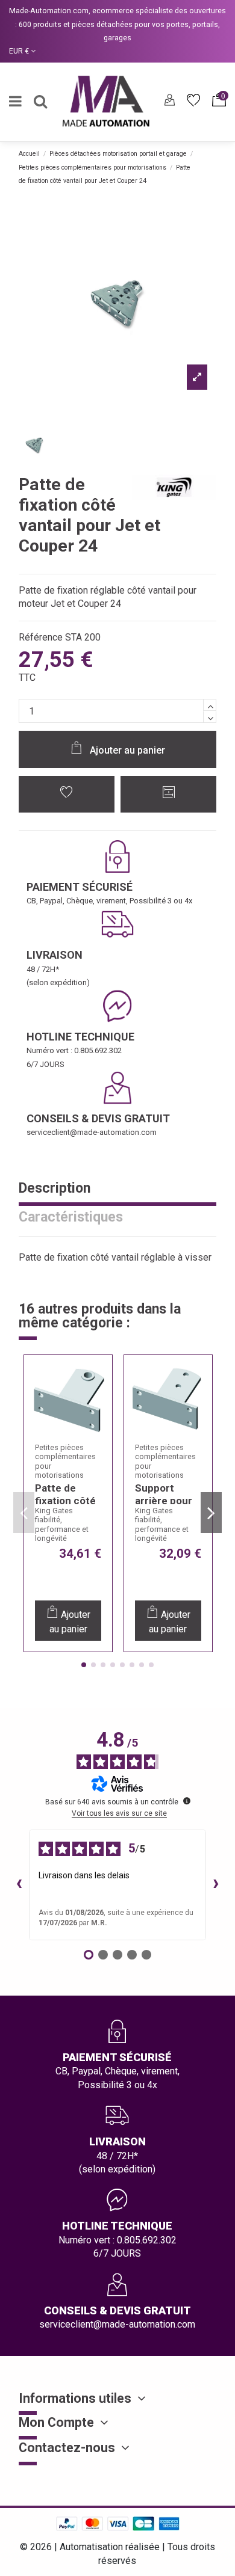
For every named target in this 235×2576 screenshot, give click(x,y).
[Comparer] (96, 1407)
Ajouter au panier (127, 750)
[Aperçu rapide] (96, 1431)
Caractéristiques (71, 1218)
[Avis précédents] (19, 1885)
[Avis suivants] (216, 1885)
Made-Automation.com (49, 11)
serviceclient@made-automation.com (92, 1132)
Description (55, 1189)
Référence (41, 637)
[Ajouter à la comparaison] (169, 794)
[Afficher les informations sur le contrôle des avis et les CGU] (187, 1801)
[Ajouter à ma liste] (67, 794)
